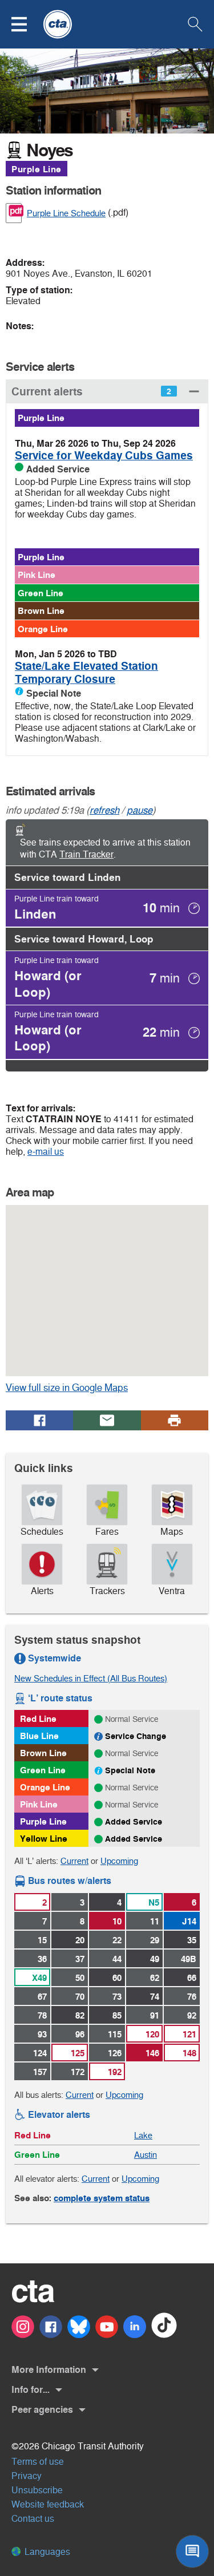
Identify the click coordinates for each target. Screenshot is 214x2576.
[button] (26, 24)
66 (192, 1978)
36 (42, 1959)
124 (40, 2053)
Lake (143, 2135)
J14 (189, 1921)
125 (78, 2053)
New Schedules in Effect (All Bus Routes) (91, 1678)
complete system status (102, 2198)
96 (80, 2034)
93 (42, 2034)
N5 (154, 1902)
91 (155, 2015)
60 (117, 1978)
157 (40, 2072)
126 (115, 2053)
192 (115, 2072)
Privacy (27, 2476)
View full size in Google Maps (84, 1388)
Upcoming (119, 1861)
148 (189, 2053)
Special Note (130, 1770)
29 (155, 1940)
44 (117, 1959)
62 (155, 1978)
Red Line (38, 1719)
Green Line (41, 593)
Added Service (134, 1822)
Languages (46, 2552)
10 (117, 1921)
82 (80, 2015)
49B (189, 1959)
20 (80, 1940)
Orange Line (43, 629)
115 (115, 2034)
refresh (104, 810)
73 (117, 1997)
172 (78, 2072)
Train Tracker (86, 854)
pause (140, 810)
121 (189, 2034)
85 (117, 2015)
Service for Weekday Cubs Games (104, 456)
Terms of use (38, 2462)
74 (155, 1997)
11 (155, 1921)
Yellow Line (44, 1839)
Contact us (33, 2519)
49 (155, 1959)
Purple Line (37, 169)
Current (74, 1861)
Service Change (136, 1736)
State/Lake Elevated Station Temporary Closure (86, 673)
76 (192, 1997)
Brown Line (41, 611)
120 (152, 2034)
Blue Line (39, 1736)
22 (117, 1940)
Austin (146, 2155)
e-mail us (46, 1152)
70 (80, 1997)
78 (42, 2015)
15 (42, 1940)
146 (152, 2053)
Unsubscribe (37, 2490)
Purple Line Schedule (66, 213)
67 (42, 1997)
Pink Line (37, 575)
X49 (39, 1978)
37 (80, 1959)
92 (192, 2015)
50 (80, 1978)
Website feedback (48, 2504)
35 (192, 1940)
